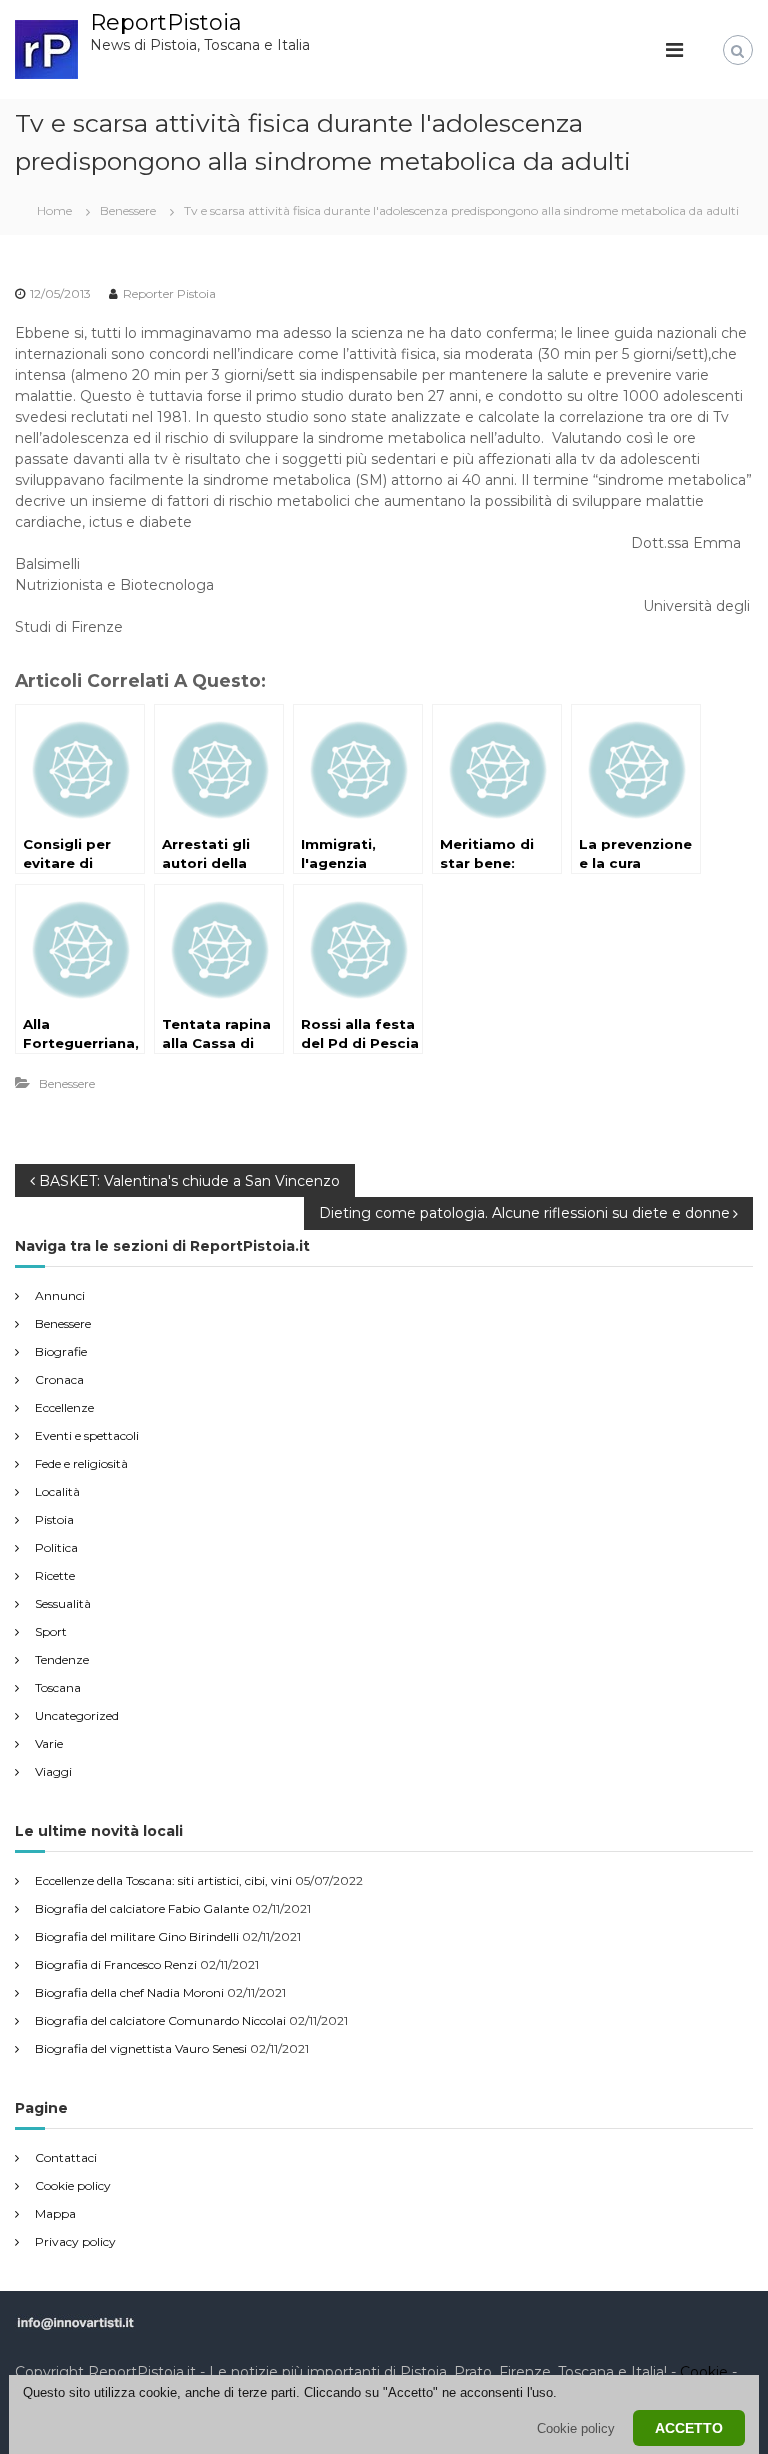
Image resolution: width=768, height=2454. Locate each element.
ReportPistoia (166, 22)
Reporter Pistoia (169, 293)
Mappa (55, 2213)
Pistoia (54, 1519)
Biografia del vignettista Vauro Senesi (141, 2048)
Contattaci (66, 2157)
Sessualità (63, 1603)
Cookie (704, 2372)
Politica (56, 1547)
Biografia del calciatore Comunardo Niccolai (160, 2020)
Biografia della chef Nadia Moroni (129, 1992)
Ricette (55, 1575)
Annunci (60, 1295)
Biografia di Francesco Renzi (116, 1964)
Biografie (61, 1351)
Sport (51, 1631)
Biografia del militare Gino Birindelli (137, 1936)
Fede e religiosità (81, 1463)
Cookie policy (73, 2185)
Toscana (58, 1687)
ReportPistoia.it (142, 2372)
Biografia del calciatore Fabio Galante (142, 1908)
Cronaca (59, 1379)
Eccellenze (64, 1407)
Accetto (689, 2428)
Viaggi (53, 1771)
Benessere (128, 210)
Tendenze (62, 1659)
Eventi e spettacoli (87, 1435)
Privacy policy (75, 2241)
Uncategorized (77, 1715)
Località (57, 1491)
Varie (49, 1743)
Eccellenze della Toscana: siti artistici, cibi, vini (163, 1880)
